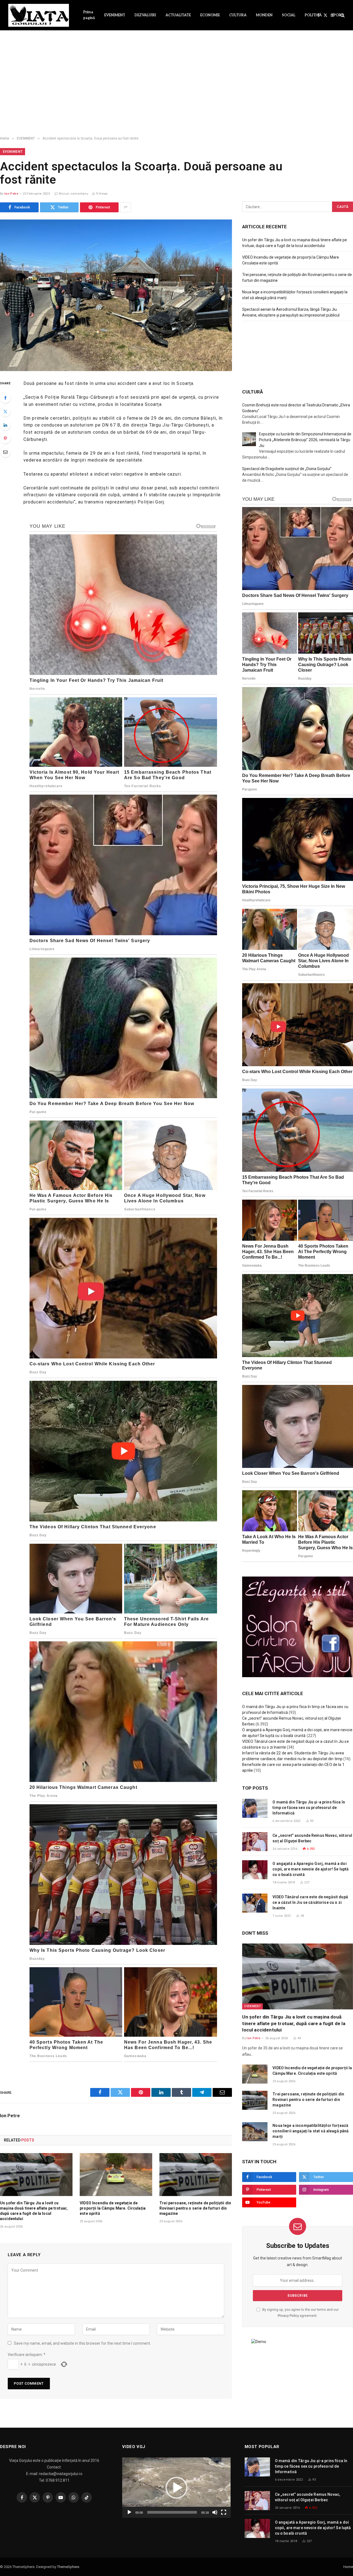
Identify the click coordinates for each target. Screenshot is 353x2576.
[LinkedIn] (5, 425)
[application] (176, 2488)
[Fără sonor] (215, 2512)
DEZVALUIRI (145, 15)
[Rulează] (129, 2512)
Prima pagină (89, 15)
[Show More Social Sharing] (125, 207)
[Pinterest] (5, 438)
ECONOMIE (210, 15)
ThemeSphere (68, 2567)
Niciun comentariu (74, 194)
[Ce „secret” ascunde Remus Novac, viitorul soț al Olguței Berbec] (255, 1842)
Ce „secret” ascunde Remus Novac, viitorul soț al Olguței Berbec (312, 1838)
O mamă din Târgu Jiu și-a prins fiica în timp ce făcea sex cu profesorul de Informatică (309, 1808)
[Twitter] (5, 411)
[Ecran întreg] (224, 2512)
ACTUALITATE (178, 15)
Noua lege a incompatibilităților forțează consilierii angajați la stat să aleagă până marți (311, 2131)
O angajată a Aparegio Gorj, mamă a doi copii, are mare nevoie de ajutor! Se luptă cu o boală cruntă (311, 1869)
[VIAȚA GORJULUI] (39, 15)
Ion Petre (11, 194)
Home (348, 2567)
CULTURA (238, 15)
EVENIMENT (115, 15)
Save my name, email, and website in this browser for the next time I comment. (82, 2343)
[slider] (172, 2512)
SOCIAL (289, 15)
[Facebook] (5, 398)
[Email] (5, 452)
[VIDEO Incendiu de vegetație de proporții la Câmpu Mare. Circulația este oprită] (116, 2175)
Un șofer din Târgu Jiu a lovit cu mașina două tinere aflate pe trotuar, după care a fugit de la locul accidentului (34, 2211)
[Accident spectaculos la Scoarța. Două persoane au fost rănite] (116, 295)
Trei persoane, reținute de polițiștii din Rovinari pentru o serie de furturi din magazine (195, 2208)
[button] (176, 2488)
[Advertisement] (176, 88)
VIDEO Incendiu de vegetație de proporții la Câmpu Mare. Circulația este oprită (113, 2208)
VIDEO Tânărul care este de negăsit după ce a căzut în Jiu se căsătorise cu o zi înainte (310, 1902)
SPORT (337, 15)
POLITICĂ (313, 15)
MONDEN (264, 15)
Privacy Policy (288, 2316)
